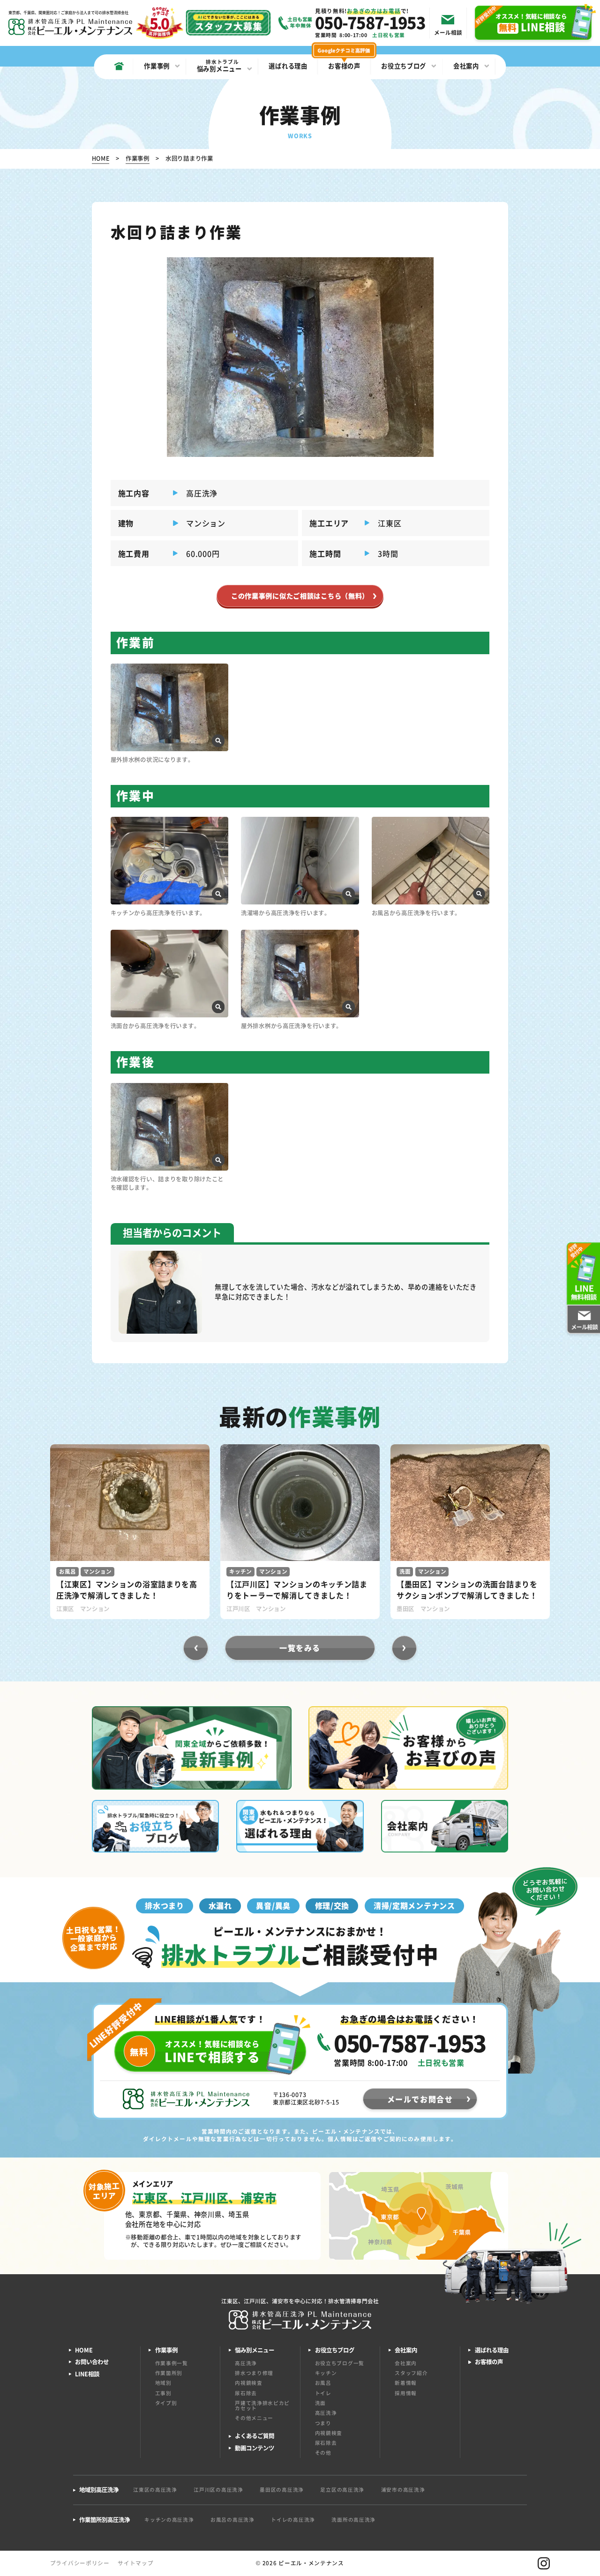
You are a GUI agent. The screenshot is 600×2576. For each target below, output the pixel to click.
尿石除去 (246, 2393)
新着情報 (406, 2383)
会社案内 (406, 2363)
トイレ (323, 2393)
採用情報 (406, 2393)
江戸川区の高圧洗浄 (218, 2490)
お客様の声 (489, 2362)
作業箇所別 (169, 2373)
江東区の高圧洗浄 (155, 2490)
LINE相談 (87, 2374)
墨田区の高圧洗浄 (282, 2490)
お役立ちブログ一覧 (340, 2363)
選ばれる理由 (492, 2350)
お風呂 (323, 2383)
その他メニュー (254, 2418)
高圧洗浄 (246, 2363)
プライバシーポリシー (80, 2563)
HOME (84, 2350)
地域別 (163, 2383)
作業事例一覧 (172, 2363)
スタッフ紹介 (411, 2373)
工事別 (163, 2393)
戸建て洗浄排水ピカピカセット (262, 2405)
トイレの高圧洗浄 (293, 2520)
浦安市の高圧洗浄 (403, 2490)
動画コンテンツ (255, 2448)
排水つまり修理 (254, 2373)
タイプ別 (166, 2403)
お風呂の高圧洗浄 (232, 2520)
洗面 (320, 2403)
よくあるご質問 (255, 2436)
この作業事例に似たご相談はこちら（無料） (300, 596)
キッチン (326, 2373)
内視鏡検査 (249, 2383)
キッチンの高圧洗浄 (169, 2520)
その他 (323, 2453)
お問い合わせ (92, 2362)
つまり (323, 2423)
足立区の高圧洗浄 (342, 2490)
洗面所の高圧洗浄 (353, 2520)
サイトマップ (135, 2563)
